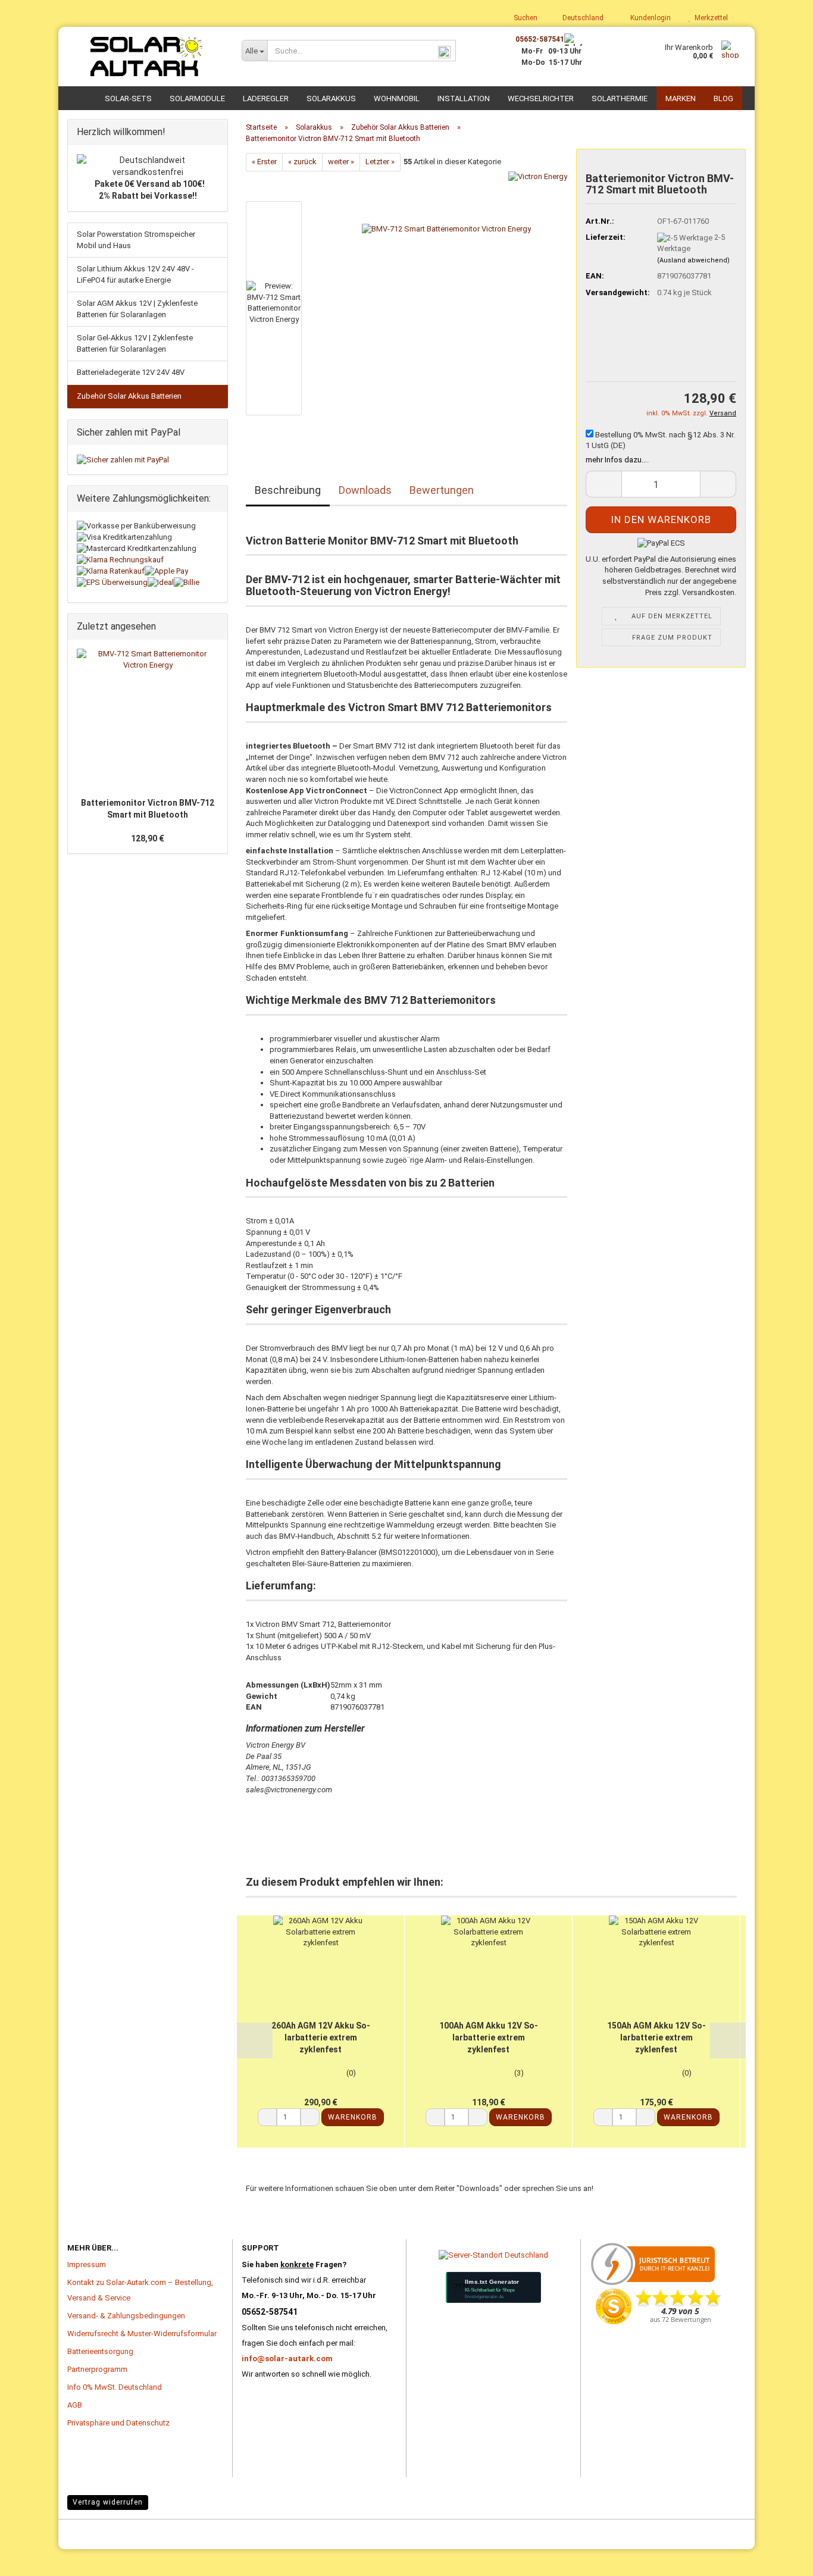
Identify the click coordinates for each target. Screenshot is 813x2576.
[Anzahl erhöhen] (310, 2117)
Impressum (87, 2264)
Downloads (365, 490)
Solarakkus (331, 98)
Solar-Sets (128, 98)
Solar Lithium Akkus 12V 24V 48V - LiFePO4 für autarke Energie (135, 274)
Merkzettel (709, 18)
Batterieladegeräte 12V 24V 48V (131, 372)
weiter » (341, 162)
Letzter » (380, 162)
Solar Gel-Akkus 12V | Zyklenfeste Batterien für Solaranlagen (135, 343)
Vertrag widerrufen (108, 2502)
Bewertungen (442, 490)
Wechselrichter (541, 98)
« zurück (302, 162)
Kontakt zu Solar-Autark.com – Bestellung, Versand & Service (140, 2290)
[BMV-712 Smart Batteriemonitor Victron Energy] (446, 304)
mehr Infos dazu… (616, 460)
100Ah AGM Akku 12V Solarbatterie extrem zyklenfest (489, 2037)
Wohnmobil (397, 98)
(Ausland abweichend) (693, 260)
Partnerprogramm (97, 2369)
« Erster (264, 162)
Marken (681, 98)
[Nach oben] (33, 2549)
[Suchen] (445, 51)
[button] (579, 18)
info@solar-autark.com (287, 2359)
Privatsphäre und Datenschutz (118, 2423)
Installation (464, 98)
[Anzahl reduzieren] (267, 2117)
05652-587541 (540, 39)
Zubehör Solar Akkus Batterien (129, 396)
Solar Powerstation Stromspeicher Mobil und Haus (136, 240)
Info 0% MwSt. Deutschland (115, 2387)
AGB (75, 2405)
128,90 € (148, 838)
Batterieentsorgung (100, 2351)
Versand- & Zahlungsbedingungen (126, 2316)
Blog (723, 98)
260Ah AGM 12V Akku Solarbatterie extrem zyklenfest (321, 2037)
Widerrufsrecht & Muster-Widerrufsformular (142, 2334)
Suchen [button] (525, 18)
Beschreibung (288, 490)
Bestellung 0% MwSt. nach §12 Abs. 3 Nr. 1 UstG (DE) (660, 440)
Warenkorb (353, 2117)
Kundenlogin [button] (649, 18)
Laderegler (266, 98)
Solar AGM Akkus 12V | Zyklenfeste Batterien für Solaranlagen (137, 309)
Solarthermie (620, 98)
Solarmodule (197, 98)
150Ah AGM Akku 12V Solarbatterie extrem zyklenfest (656, 2037)
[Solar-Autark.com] (146, 57)
